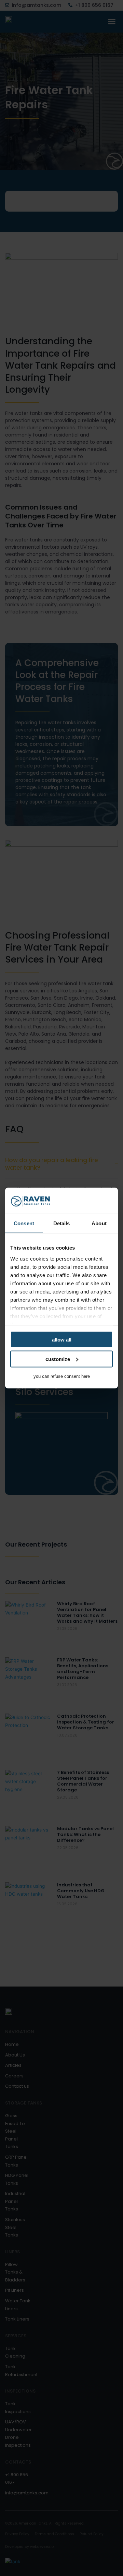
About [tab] (99, 1223)
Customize (58, 1359)
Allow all (62, 1340)
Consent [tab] (24, 1223)
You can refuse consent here (62, 1376)
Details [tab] (62, 1223)
